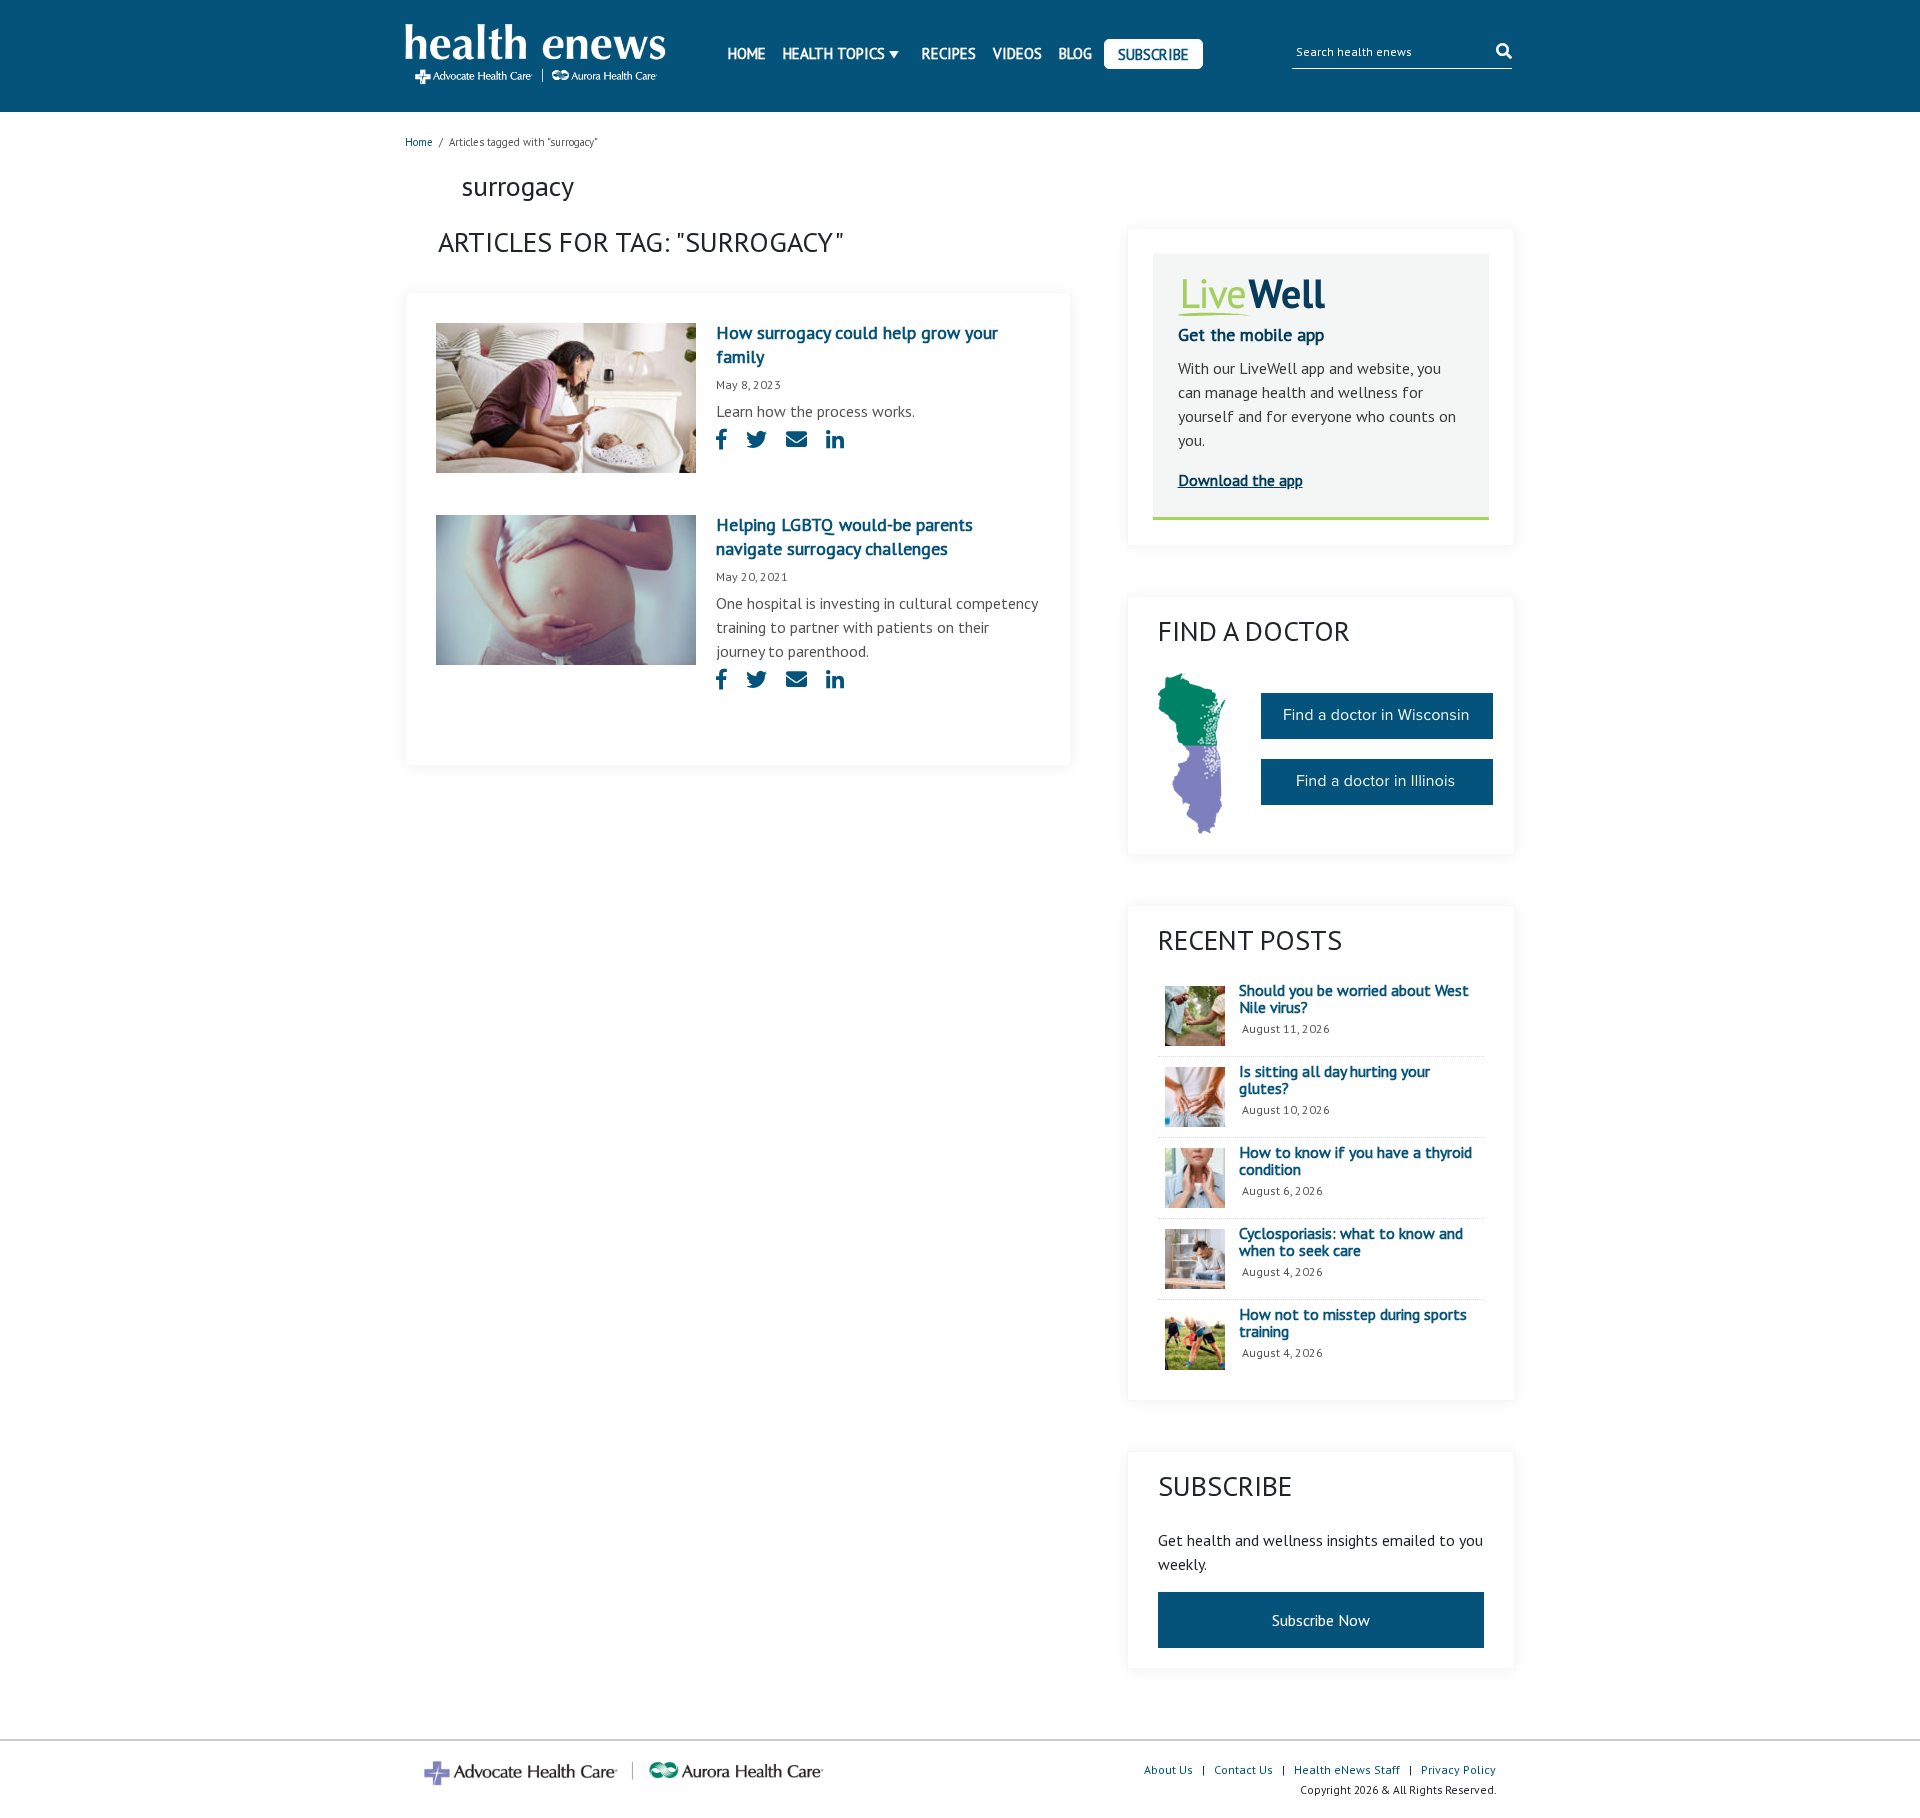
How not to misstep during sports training (1353, 1323)
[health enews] (536, 56)
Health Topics (834, 53)
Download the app (1240, 480)
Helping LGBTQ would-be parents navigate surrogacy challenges (844, 536)
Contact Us (1243, 1769)
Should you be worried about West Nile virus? (1354, 999)
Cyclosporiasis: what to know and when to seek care (1351, 1242)
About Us (1168, 1769)
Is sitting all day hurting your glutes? (1334, 1080)
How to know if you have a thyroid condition (1355, 1161)
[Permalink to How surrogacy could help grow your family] (566, 396)
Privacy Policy (1458, 1769)
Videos (1017, 53)
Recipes (949, 53)
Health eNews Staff (1347, 1769)
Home (747, 53)
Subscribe (1153, 54)
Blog (1075, 53)
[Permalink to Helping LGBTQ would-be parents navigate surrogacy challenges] (566, 588)
